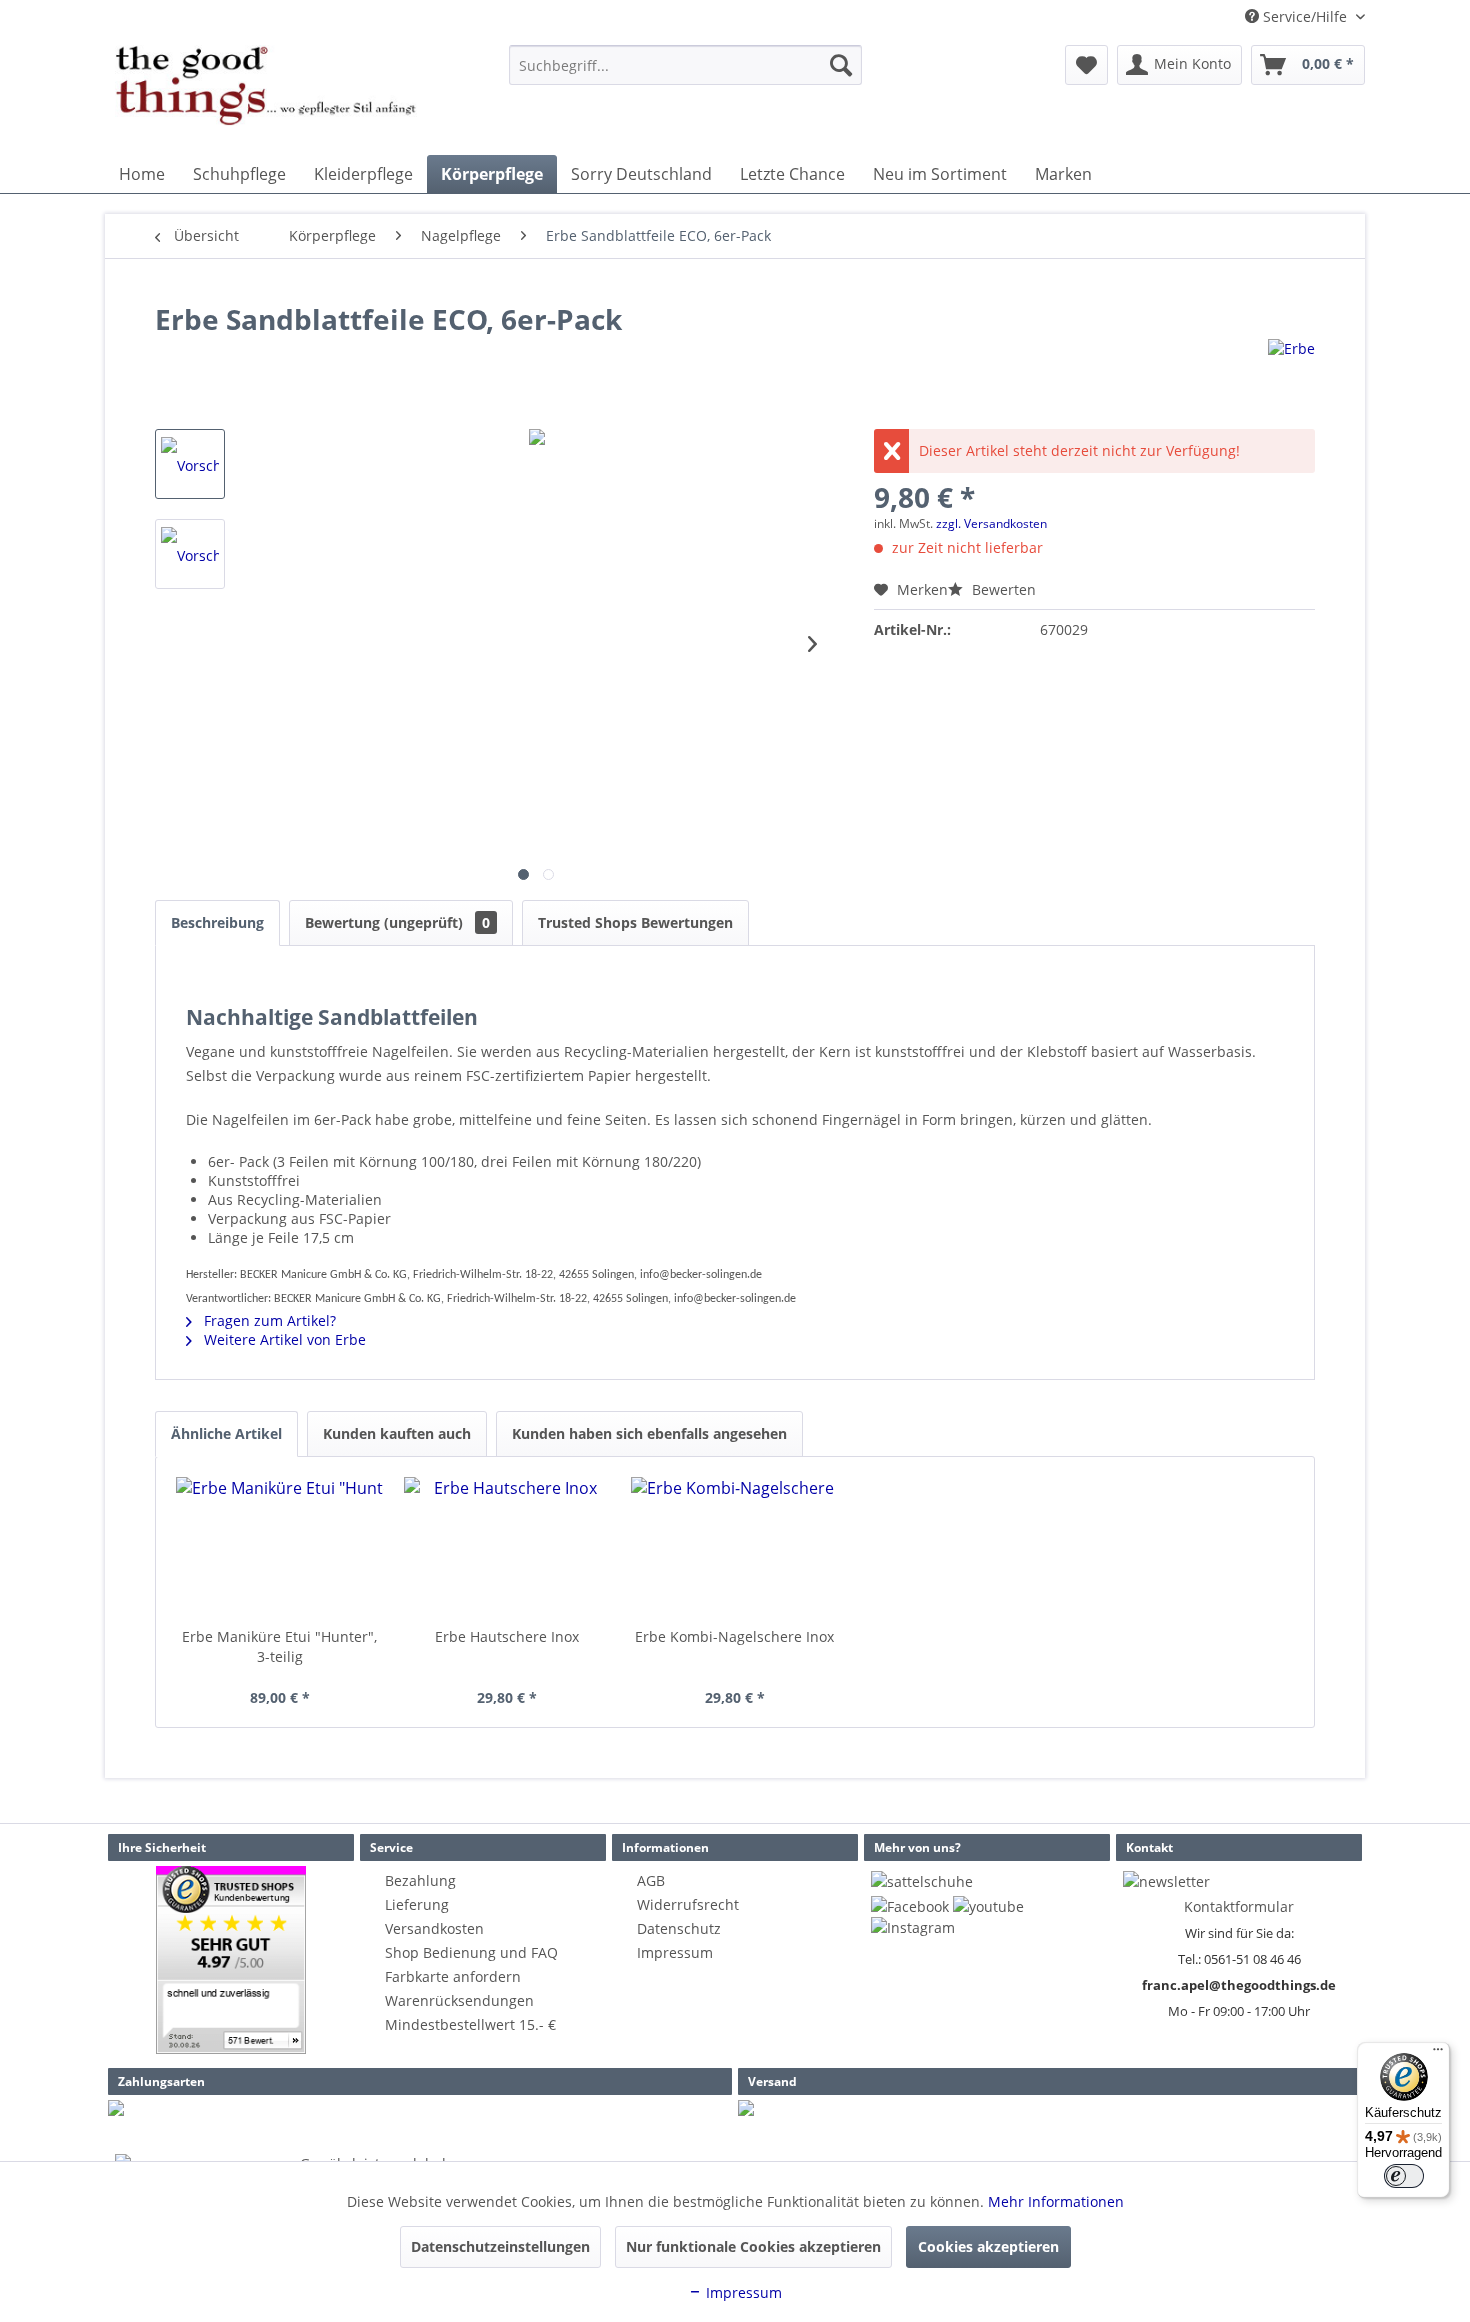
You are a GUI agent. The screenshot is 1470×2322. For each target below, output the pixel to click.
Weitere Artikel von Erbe (283, 1339)
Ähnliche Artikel (226, 1433)
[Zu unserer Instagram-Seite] (913, 1927)
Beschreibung (217, 922)
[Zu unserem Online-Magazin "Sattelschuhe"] (922, 1881)
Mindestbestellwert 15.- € (470, 2024)
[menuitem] (685, 65)
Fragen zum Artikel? (268, 1320)
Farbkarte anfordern (453, 1976)
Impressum (675, 1952)
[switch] (1404, 2176)
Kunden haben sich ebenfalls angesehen (649, 1433)
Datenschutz (679, 1928)
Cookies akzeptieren (988, 2246)
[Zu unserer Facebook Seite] (910, 1906)
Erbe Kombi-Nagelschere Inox (734, 1636)
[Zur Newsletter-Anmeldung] (1166, 1881)
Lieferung (417, 1904)
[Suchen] (841, 65)
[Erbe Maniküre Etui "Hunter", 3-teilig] (280, 1547)
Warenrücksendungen (459, 2000)
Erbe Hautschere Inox (507, 1636)
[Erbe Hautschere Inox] (508, 1547)
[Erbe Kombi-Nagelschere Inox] (735, 1547)
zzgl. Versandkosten (991, 523)
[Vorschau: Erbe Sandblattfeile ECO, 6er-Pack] (190, 464)
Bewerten (1002, 589)
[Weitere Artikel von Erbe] (1291, 374)
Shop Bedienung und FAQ (471, 1952)
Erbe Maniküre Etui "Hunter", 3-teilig (279, 1646)
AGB (651, 1880)
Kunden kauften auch (397, 1433)
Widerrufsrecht (688, 1904)
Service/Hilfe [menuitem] (1305, 16)
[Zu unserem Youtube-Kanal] (988, 1906)
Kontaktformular (1239, 1906)
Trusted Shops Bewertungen (635, 922)
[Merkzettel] (1086, 65)
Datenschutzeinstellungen (500, 2246)
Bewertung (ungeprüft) (397, 922)
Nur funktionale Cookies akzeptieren (753, 2246)
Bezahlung (420, 1880)
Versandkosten (434, 1928)
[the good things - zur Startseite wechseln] (266, 95)
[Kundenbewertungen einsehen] (231, 1960)
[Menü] (1438, 2054)
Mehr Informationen (1056, 2201)
